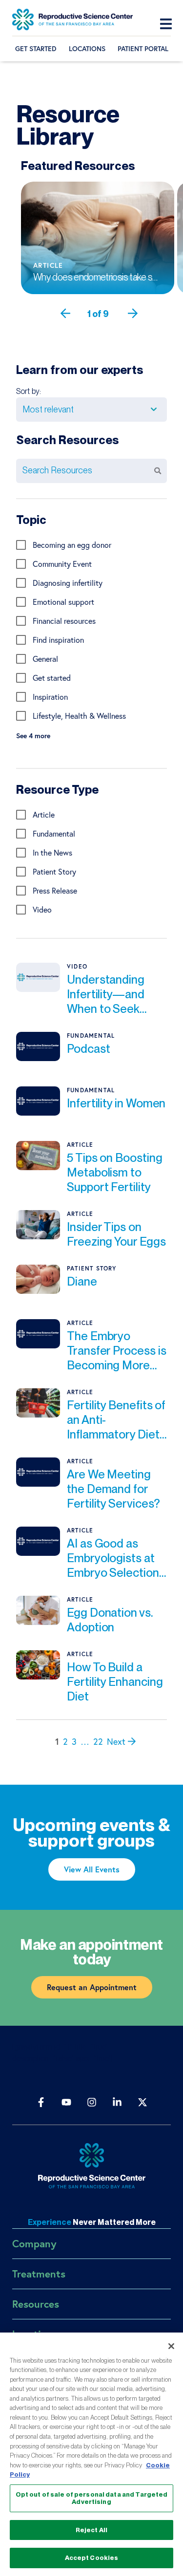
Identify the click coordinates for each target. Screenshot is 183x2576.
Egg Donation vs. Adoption (110, 1620)
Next (138, 314)
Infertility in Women (116, 1103)
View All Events (92, 1869)
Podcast (88, 1049)
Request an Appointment (92, 1987)
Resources (36, 2304)
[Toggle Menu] (168, 24)
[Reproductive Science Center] (91, 2167)
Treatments (39, 2274)
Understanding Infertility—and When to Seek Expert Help (106, 994)
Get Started (36, 49)
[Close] (171, 2346)
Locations (87, 49)
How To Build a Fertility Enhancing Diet (115, 1682)
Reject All (91, 2530)
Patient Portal (143, 49)
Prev (86, 314)
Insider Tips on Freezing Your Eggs (116, 1234)
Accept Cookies (92, 2558)
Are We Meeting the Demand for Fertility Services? (113, 1489)
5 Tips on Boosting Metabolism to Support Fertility (115, 1172)
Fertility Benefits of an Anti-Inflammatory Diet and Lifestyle (116, 1420)
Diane (82, 1281)
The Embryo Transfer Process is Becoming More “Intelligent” (116, 1351)
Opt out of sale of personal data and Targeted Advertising (92, 2498)
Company (34, 2243)
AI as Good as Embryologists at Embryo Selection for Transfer (113, 1558)
